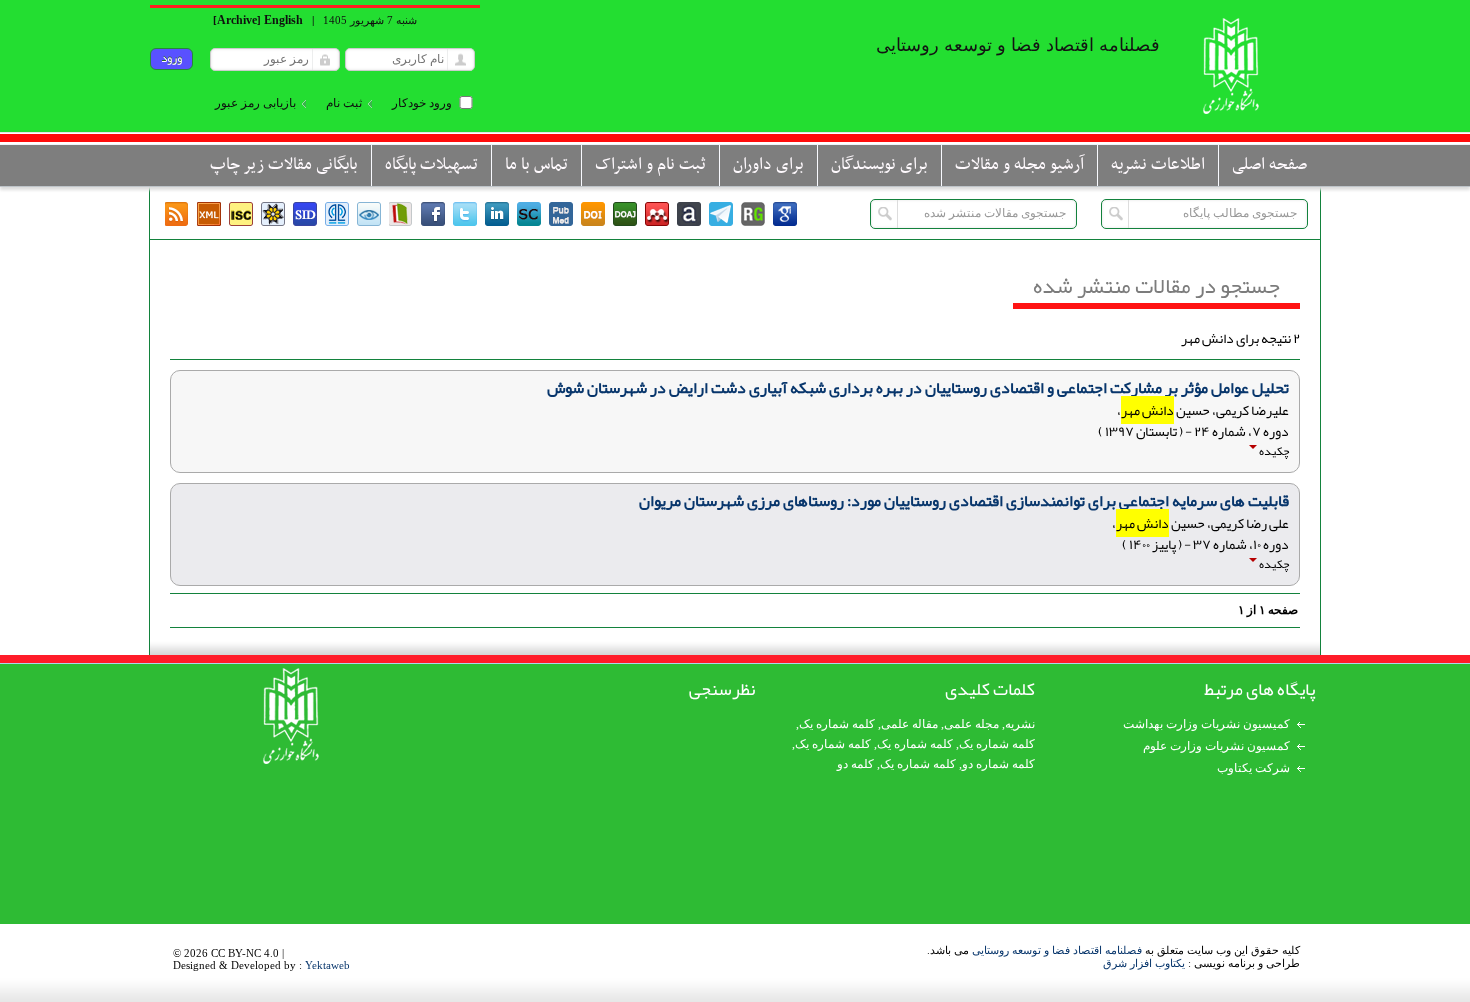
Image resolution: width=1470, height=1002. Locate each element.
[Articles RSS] (177, 214)
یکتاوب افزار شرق (1144, 963)
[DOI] (593, 214)
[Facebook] (433, 214)
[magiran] (401, 214)
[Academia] (689, 214)
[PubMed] (561, 214)
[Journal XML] (209, 214)
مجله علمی (971, 724)
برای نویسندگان (879, 165)
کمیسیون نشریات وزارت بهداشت (1206, 724)
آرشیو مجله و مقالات (1019, 165)
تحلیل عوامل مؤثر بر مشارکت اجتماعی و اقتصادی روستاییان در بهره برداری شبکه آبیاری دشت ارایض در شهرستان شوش (918, 388)
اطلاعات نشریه (1158, 165)
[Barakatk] (337, 214)
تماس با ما (536, 165)
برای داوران (768, 165)
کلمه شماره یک (837, 724)
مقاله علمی (909, 724)
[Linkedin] (497, 214)
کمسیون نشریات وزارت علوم (1216, 746)
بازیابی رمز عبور (255, 103)
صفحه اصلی (1269, 165)
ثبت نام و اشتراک (650, 165)
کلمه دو (855, 764)
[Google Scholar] (785, 214)
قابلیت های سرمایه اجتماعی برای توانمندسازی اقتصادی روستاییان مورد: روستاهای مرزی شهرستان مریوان (964, 501)
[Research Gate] (753, 214)
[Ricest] (273, 214)
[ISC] (241, 214)
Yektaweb (327, 965)
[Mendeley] (657, 214)
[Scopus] (529, 214)
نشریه (1020, 724)
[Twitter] (465, 214)
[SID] (305, 214)
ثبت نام (344, 103)
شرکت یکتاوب (1253, 768)
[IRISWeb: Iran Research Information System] (369, 214)
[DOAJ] (625, 214)
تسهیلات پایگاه (431, 165)
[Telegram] (721, 214)
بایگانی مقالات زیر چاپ (284, 165)
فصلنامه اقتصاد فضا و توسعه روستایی (1057, 950)
